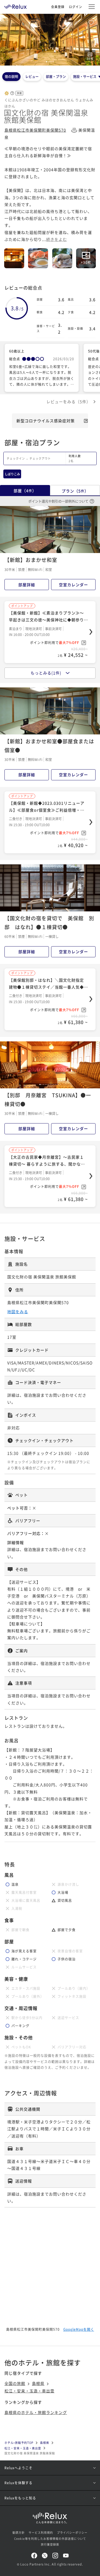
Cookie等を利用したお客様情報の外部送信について (50, 2539)
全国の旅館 (15, 2383)
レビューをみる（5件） (68, 401)
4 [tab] (52, 62)
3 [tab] (50, 62)
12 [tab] (59, 1084)
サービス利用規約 (41, 2532)
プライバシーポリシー (72, 2532)
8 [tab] (52, 1084)
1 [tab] (47, 62)
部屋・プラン (56, 76)
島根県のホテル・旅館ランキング (36, 2412)
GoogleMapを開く (79, 2329)
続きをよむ (57, 239)
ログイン (76, 7)
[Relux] (16, 5)
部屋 (25, 491)
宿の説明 (11, 76)
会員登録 (58, 7)
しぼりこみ (12, 474)
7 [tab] (50, 1084)
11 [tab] (57, 1084)
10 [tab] (55, 1084)
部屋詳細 (27, 585)
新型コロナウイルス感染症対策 (46, 421)
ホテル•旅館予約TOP (19, 2443)
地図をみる (18, 1312)
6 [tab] (54, 908)
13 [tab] (60, 1084)
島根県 (38, 2383)
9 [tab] (54, 1084)
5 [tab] (54, 62)
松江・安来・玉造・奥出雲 (29, 2391)
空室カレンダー (73, 585)
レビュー (32, 76)
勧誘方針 (19, 2532)
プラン (75, 491)
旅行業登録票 (50, 2544)
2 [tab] (49, 62)
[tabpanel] (50, 40)
